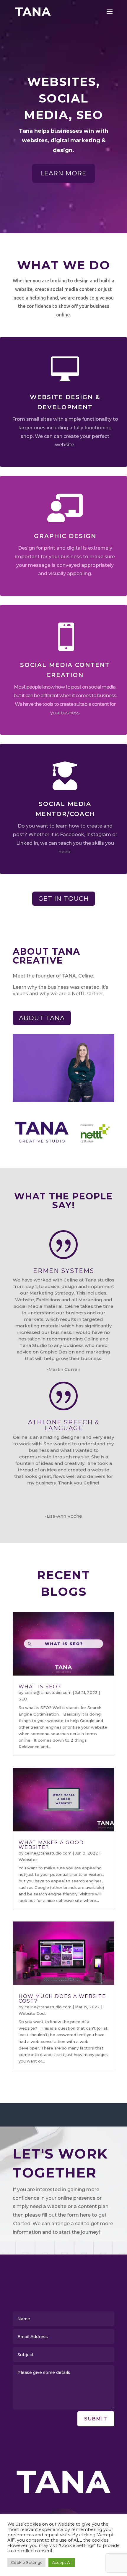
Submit (96, 2419)
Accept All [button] (62, 2562)
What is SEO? (40, 1687)
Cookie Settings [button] (26, 2562)
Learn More (63, 173)
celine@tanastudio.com (48, 1692)
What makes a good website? (51, 1845)
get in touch (64, 899)
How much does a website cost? (62, 1999)
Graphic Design (65, 536)
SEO (23, 1699)
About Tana (42, 1018)
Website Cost (32, 2013)
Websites (28, 1860)
